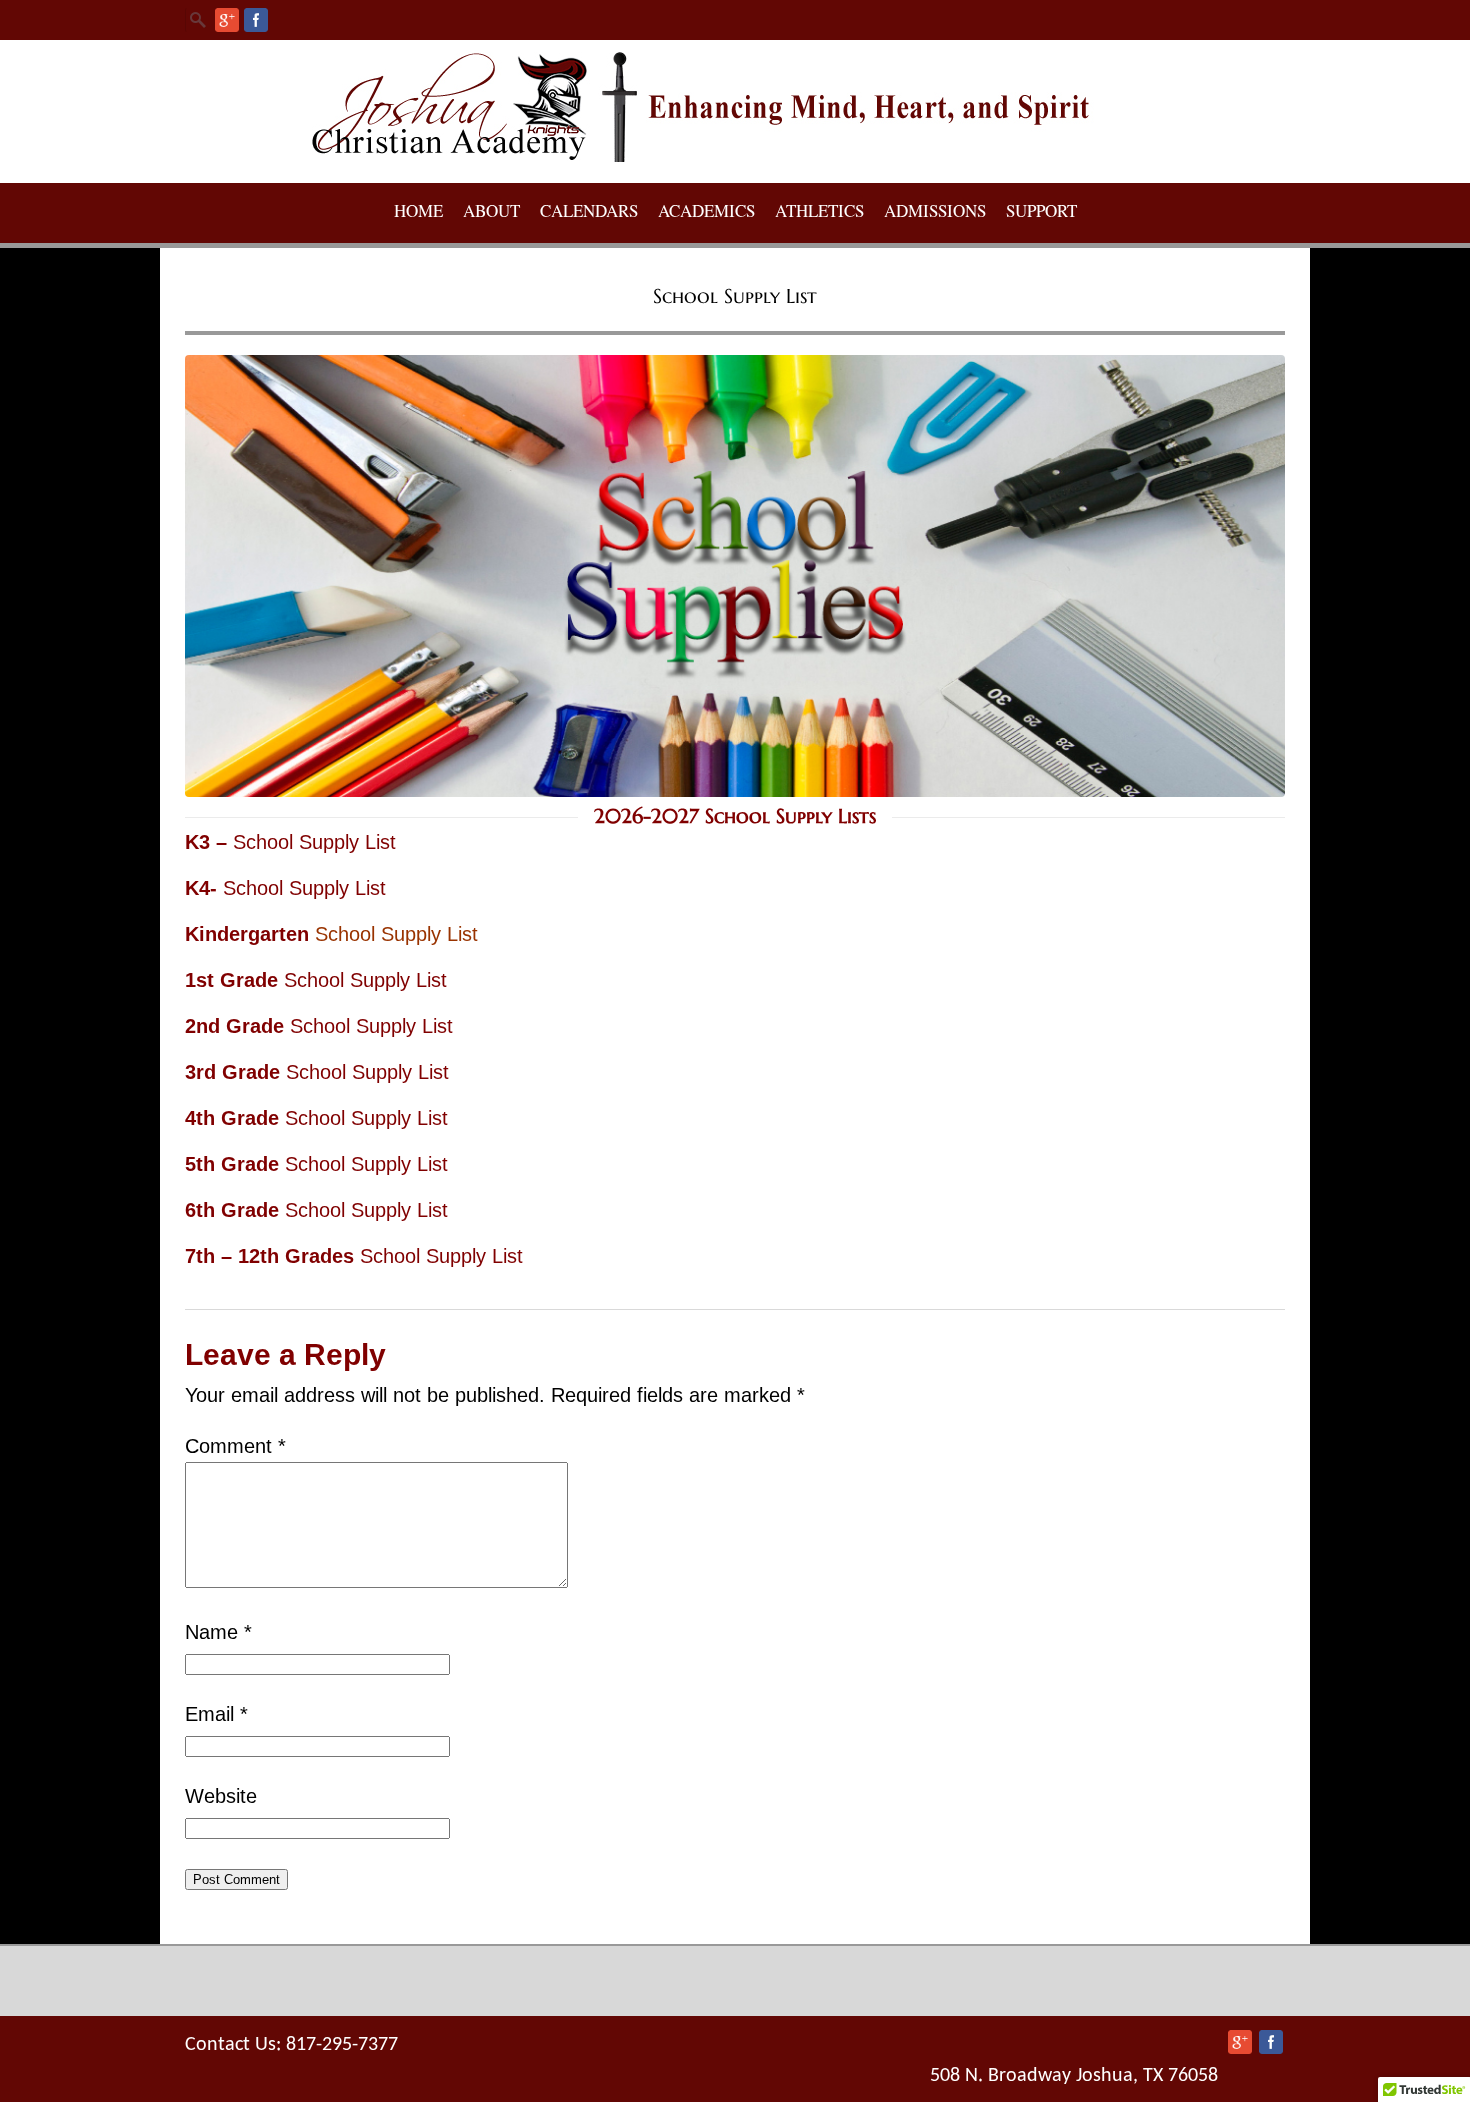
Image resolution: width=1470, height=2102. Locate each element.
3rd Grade (235, 1072)
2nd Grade (237, 1026)
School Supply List (314, 842)
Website (221, 1796)
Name (218, 1632)
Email (216, 1714)
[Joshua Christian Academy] (735, 157)
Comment (235, 1446)
